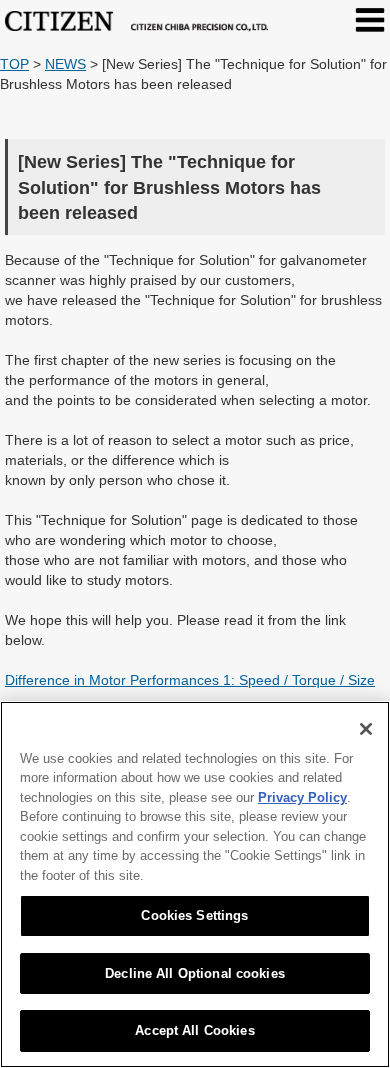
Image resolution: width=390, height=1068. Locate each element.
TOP (14, 64)
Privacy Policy (302, 797)
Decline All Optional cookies (195, 973)
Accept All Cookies (194, 1030)
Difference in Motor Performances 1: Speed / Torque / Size (190, 680)
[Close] (366, 729)
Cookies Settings (194, 915)
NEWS (65, 64)
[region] (195, 884)
